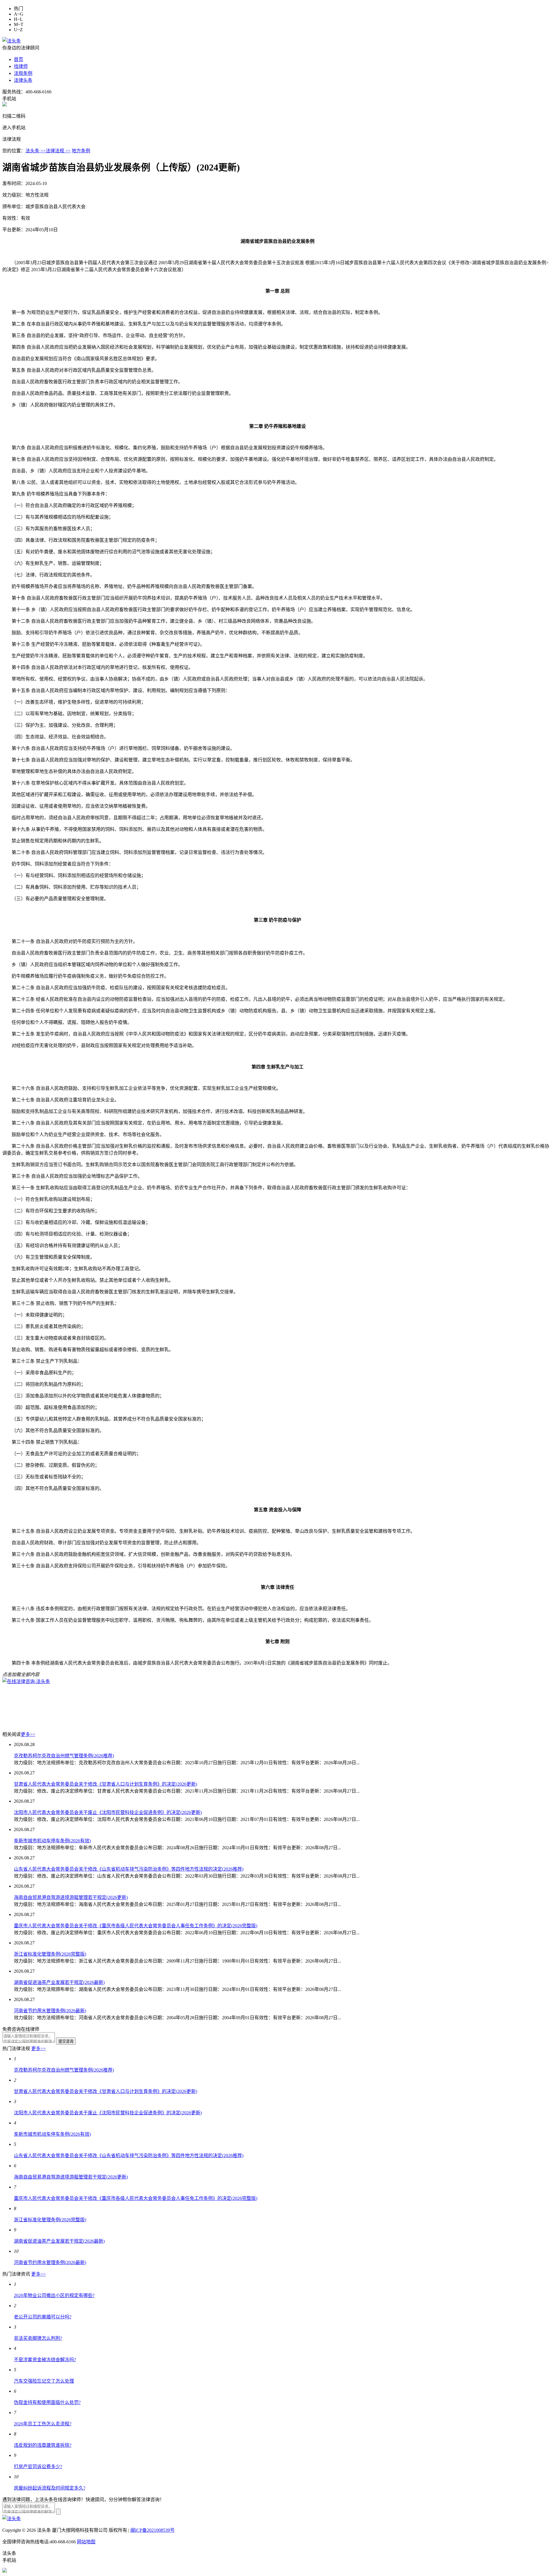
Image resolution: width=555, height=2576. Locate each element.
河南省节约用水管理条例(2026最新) (50, 2011)
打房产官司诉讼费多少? (38, 2467)
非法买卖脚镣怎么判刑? (38, 2338)
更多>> (28, 1734)
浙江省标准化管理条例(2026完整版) (50, 1954)
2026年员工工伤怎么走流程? (43, 2424)
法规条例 (23, 73)
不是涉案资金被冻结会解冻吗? (45, 2360)
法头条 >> (36, 151)
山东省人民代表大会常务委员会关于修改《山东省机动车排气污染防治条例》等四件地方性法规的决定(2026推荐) (129, 1869)
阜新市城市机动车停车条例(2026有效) (52, 1841)
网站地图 (86, 2542)
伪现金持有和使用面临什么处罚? (47, 2402)
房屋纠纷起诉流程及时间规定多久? (50, 2488)
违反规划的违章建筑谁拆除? (43, 2445)
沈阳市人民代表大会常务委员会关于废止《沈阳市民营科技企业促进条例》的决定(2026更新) (108, 1812)
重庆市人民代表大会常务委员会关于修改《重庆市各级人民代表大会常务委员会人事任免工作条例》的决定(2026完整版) (136, 1926)
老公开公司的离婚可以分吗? (43, 2317)
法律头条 (23, 80)
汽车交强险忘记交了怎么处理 (44, 2381)
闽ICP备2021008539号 (152, 2530)
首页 (18, 59)
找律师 (21, 66)
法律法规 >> (58, 151)
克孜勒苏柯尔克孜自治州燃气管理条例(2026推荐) (64, 1756)
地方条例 (81, 151)
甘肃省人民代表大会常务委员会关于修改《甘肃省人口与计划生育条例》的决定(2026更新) (106, 1784)
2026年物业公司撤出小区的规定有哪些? (54, 2295)
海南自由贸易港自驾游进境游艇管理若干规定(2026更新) (71, 1897)
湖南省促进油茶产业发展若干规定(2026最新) (59, 1982)
